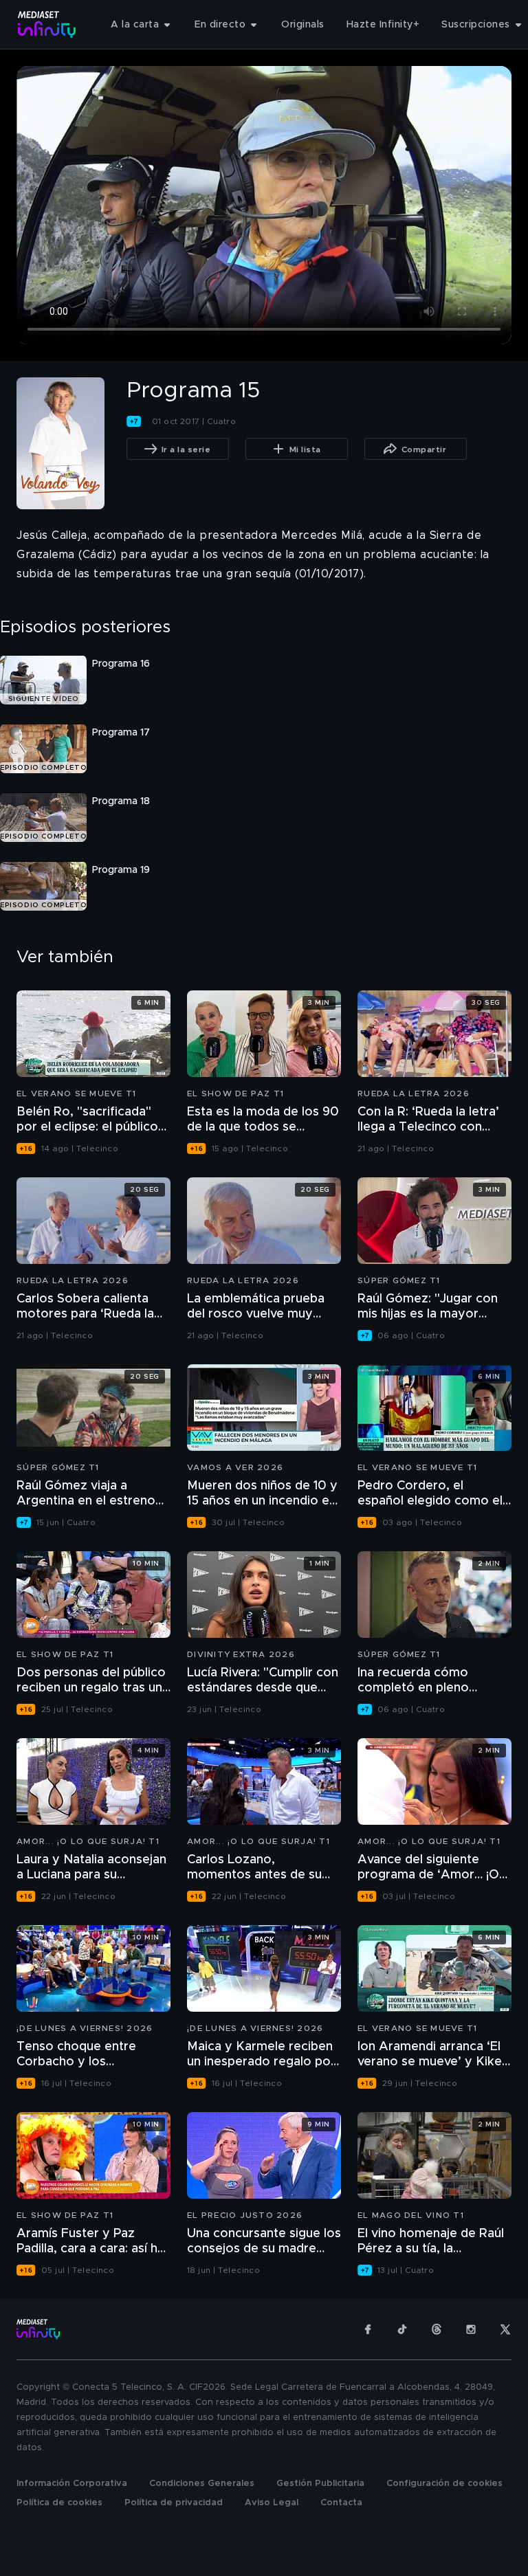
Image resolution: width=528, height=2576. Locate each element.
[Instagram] (471, 2329)
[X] (505, 2329)
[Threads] (437, 2329)
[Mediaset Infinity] (47, 24)
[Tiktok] (402, 2329)
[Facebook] (368, 2329)
